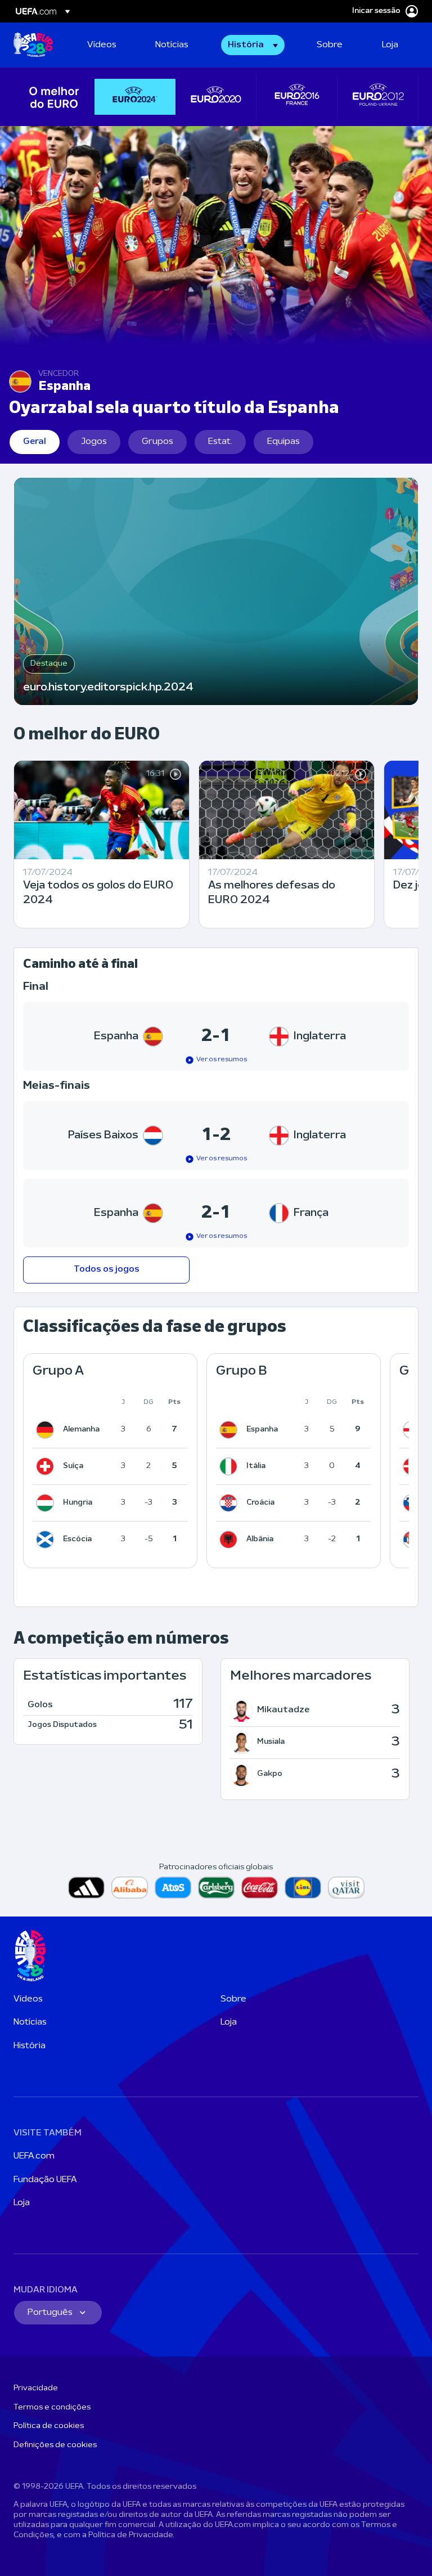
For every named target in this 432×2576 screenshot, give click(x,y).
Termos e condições (52, 2407)
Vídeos (28, 1999)
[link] (102, 45)
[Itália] (231, 1466)
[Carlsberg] (216, 1888)
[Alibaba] (130, 1888)
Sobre (233, 1999)
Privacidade (36, 2388)
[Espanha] (231, 1430)
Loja (229, 2022)
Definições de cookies (55, 2445)
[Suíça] (47, 1466)
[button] (253, 45)
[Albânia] (231, 1540)
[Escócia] (47, 1540)
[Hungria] (47, 1503)
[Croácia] (231, 1503)
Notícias (30, 2022)
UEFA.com (34, 2156)
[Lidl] (303, 1888)
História (30, 2046)
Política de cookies (49, 2426)
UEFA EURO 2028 (33, 45)
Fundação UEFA (45, 2180)
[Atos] (173, 1888)
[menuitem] (107, 45)
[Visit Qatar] (346, 1888)
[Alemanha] (47, 1430)
